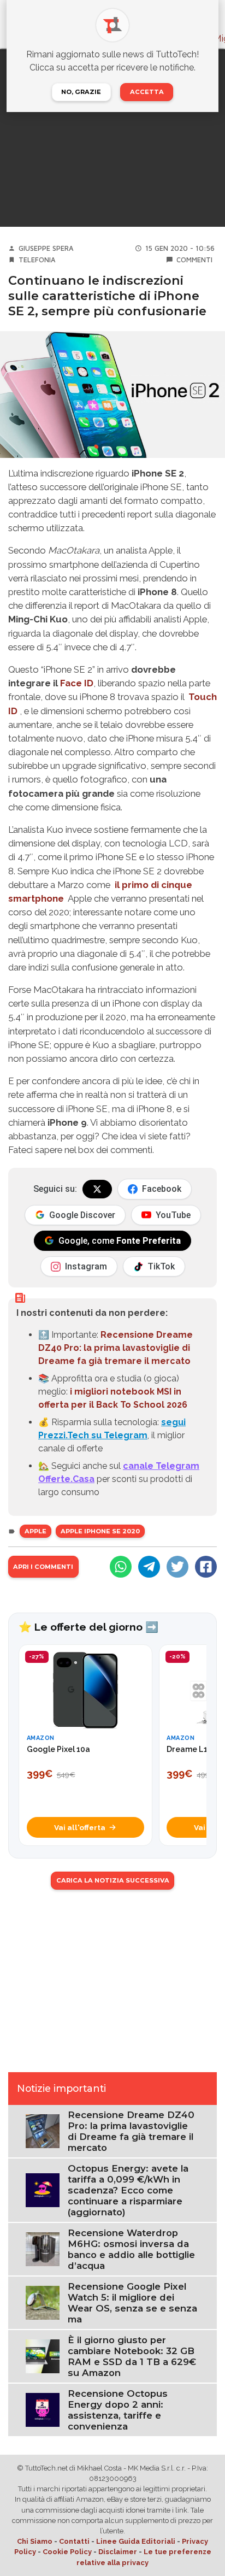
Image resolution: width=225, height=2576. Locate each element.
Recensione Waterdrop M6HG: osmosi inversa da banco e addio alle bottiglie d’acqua (131, 2249)
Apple (35, 1531)
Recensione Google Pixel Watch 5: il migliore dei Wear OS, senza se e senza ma (132, 2303)
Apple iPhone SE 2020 (100, 1531)
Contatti (74, 2541)
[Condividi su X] (177, 1567)
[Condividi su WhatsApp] (121, 1567)
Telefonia (37, 260)
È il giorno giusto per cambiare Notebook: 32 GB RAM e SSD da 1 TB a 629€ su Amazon (132, 2356)
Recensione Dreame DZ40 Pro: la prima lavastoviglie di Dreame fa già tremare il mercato (116, 1348)
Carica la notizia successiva (113, 1880)
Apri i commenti (43, 1567)
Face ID (77, 683)
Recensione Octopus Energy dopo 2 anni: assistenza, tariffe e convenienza (118, 2410)
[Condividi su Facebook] (206, 1567)
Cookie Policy (67, 2552)
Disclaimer (118, 2552)
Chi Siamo (35, 2541)
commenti (194, 260)
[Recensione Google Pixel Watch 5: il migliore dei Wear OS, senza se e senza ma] (43, 2302)
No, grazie (81, 92)
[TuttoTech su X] (97, 1189)
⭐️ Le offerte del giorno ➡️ (88, 1627)
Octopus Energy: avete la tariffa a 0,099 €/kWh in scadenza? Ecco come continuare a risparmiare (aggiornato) (128, 2190)
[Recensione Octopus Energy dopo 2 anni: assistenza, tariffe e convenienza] (43, 2409)
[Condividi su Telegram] (149, 1567)
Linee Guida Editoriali (136, 2541)
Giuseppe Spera (46, 248)
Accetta (147, 92)
